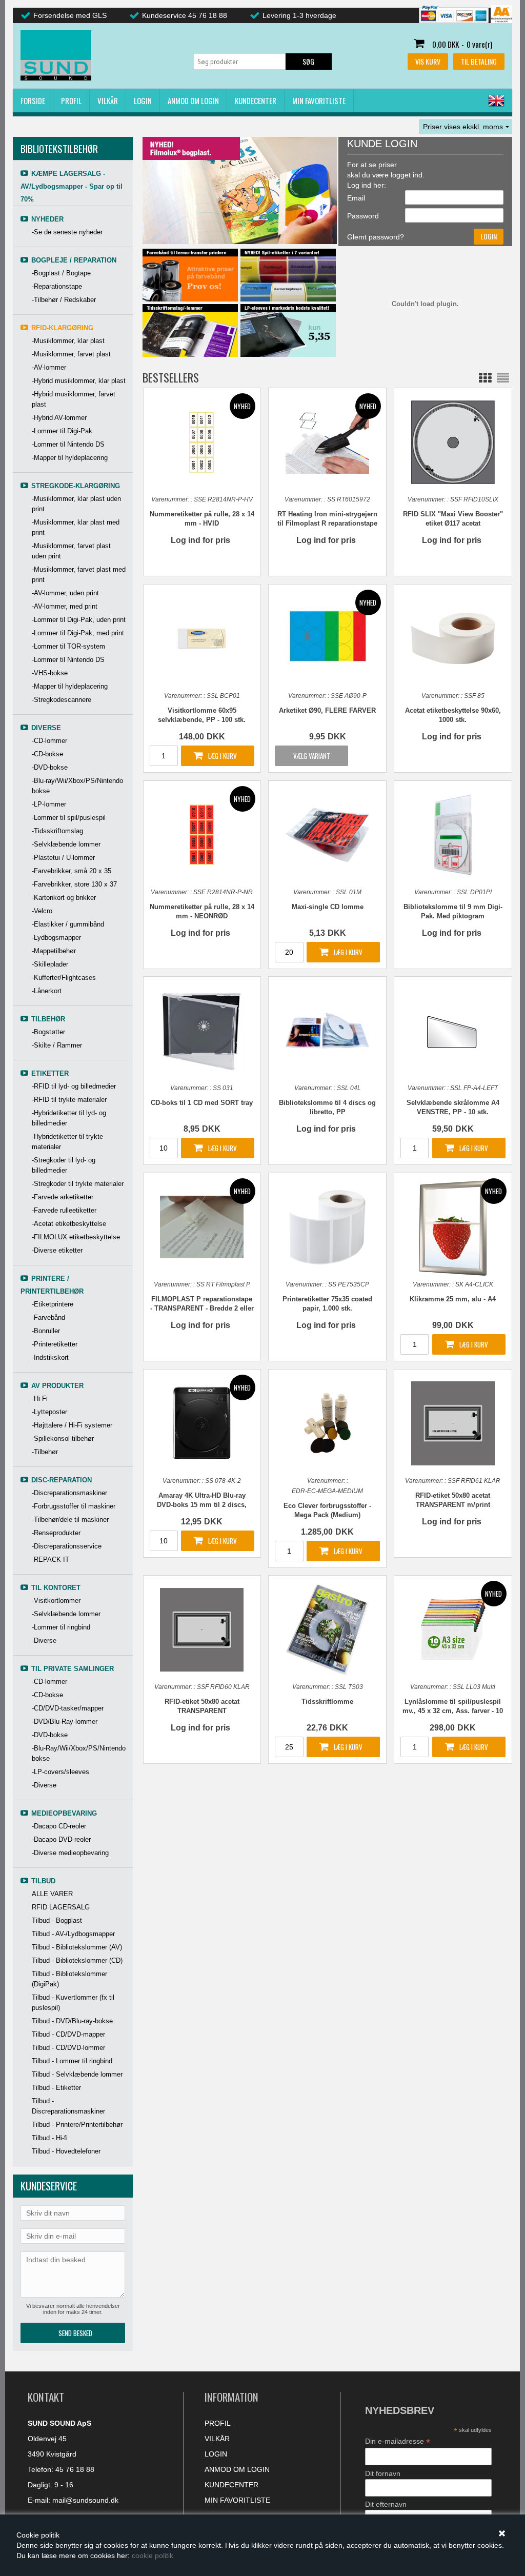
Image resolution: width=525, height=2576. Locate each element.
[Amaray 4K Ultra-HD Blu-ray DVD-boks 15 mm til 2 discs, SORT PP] (202, 1423)
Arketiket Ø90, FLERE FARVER (327, 710)
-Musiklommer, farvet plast (71, 354)
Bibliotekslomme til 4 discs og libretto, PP (327, 1107)
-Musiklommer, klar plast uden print (76, 504)
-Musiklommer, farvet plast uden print (71, 551)
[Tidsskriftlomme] (327, 1629)
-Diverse (44, 1641)
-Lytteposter (49, 1412)
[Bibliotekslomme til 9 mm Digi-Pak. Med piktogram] (453, 834)
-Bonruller (46, 1331)
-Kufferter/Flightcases (64, 978)
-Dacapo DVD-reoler (61, 1839)
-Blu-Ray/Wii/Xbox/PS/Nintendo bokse (79, 1753)
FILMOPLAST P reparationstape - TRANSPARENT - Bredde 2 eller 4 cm (202, 1304)
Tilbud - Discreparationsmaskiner (68, 2106)
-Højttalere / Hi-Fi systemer (72, 1425)
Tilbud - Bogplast (57, 1920)
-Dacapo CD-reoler (59, 1826)
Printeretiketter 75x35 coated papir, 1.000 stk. (327, 1304)
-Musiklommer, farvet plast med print (79, 575)
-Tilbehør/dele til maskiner (70, 1520)
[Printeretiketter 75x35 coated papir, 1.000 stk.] (327, 1227)
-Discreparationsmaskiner (69, 1493)
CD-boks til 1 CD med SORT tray (202, 1103)
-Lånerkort (47, 991)
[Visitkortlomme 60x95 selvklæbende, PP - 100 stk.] (202, 638)
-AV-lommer (49, 367)
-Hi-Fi (40, 1398)
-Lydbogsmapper (56, 938)
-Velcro (42, 911)
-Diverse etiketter (57, 1250)
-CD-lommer (49, 741)
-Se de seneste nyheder (67, 232)
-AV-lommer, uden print (65, 593)
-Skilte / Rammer (57, 1045)
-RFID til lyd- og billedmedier (74, 1086)
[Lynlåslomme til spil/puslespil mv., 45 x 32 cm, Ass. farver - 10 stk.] (453, 1629)
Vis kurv (428, 61)
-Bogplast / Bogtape (61, 273)
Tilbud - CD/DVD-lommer (68, 2048)
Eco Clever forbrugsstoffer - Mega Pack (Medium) (327, 1510)
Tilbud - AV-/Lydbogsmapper (73, 1934)
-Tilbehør (45, 1452)
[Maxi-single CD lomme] (327, 834)
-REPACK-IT (51, 1559)
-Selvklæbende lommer (66, 844)
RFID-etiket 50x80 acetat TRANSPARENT (202, 1706)
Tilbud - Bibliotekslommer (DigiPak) (69, 1979)
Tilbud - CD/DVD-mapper (68, 2034)
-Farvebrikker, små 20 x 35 (72, 871)
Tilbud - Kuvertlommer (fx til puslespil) (73, 2003)
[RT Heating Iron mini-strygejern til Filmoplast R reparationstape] (327, 442)
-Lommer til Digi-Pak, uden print (79, 620)
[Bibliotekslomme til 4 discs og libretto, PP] (327, 1030)
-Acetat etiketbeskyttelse (69, 1224)
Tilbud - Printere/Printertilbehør (77, 2125)
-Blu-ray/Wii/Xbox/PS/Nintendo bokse (77, 786)
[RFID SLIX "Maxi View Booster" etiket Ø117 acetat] (453, 442)
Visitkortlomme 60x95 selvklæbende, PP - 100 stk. (202, 715)
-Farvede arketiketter (63, 1197)
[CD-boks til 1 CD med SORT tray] (202, 1030)
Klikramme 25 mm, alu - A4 (453, 1299)
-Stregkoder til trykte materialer (78, 1184)
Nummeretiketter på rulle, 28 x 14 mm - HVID (202, 519)
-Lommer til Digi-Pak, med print (78, 633)
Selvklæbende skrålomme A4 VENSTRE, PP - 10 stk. (453, 1107)
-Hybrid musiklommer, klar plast (79, 381)
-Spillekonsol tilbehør (63, 1438)
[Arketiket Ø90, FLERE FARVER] (327, 638)
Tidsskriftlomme (327, 1702)
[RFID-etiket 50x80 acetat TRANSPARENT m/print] (453, 1423)
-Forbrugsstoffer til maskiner (74, 1506)
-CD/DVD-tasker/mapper (68, 1708)
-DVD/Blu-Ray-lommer (65, 1722)
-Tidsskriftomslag (57, 831)
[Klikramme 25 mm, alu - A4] (453, 1228)
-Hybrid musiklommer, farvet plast (74, 399)
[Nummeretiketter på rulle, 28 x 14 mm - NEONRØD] (202, 834)
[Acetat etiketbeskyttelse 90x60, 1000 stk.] (453, 638)
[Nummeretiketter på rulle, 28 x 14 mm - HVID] (202, 442)
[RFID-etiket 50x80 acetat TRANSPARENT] (202, 1629)
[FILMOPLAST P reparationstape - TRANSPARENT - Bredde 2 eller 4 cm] (202, 1227)
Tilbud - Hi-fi (50, 2138)
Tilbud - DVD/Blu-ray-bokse (72, 2021)
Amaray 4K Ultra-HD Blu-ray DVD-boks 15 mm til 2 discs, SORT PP (202, 1501)
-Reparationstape (57, 286)
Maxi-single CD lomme (328, 907)
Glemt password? (376, 237)
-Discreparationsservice (67, 1546)
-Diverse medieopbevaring (70, 1853)
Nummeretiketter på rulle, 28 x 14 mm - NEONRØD (202, 911)
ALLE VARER (52, 1894)
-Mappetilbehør (54, 951)
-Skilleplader (50, 964)
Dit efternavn (386, 2504)
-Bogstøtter (48, 1032)
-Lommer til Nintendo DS (68, 444)
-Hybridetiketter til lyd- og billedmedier (69, 1118)
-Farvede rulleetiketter (64, 1210)
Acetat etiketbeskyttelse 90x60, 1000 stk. (453, 715)
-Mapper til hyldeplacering (70, 458)
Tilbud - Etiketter (56, 2088)
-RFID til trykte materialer (69, 1100)
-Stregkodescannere (62, 700)
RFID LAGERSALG (61, 1907)
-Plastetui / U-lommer (63, 858)
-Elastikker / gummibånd (68, 924)
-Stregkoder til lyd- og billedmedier (64, 1165)
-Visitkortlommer (56, 1601)
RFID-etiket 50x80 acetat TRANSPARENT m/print (453, 1500)
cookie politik (153, 2555)
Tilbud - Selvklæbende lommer (77, 2074)
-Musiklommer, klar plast (68, 341)
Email (356, 198)
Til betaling (479, 61)
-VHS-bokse (50, 673)
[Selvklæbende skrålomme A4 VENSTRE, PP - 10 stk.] (453, 1030)
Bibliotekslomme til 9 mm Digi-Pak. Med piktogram (453, 911)
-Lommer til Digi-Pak (62, 431)
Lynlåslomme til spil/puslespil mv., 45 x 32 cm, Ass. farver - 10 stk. (453, 1707)
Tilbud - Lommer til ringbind (72, 2061)
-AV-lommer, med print (65, 606)
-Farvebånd (48, 1317)
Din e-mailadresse (398, 2441)
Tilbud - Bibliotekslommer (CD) (77, 1960)
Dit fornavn (383, 2473)
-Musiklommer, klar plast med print (76, 527)
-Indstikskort (50, 1357)
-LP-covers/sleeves (60, 1772)
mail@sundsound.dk (85, 2500)
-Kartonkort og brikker (64, 898)
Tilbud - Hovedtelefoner (66, 2151)
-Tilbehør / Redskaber (64, 300)
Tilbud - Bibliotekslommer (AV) (77, 1947)
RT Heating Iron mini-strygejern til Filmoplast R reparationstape (327, 519)
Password (363, 216)
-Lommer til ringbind (61, 1627)
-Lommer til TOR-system (68, 646)
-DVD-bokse (50, 767)
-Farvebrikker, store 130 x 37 (74, 884)
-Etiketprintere (53, 1304)
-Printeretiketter (55, 1344)
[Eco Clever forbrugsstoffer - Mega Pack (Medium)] (327, 1423)
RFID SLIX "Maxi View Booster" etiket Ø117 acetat (453, 519)
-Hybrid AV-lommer (59, 418)
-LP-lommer (49, 804)
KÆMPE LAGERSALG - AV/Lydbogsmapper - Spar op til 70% (72, 186)
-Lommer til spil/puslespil (69, 818)
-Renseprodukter (56, 1533)
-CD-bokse (47, 754)
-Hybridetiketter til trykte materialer (67, 1142)
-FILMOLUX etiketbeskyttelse (76, 1237)
